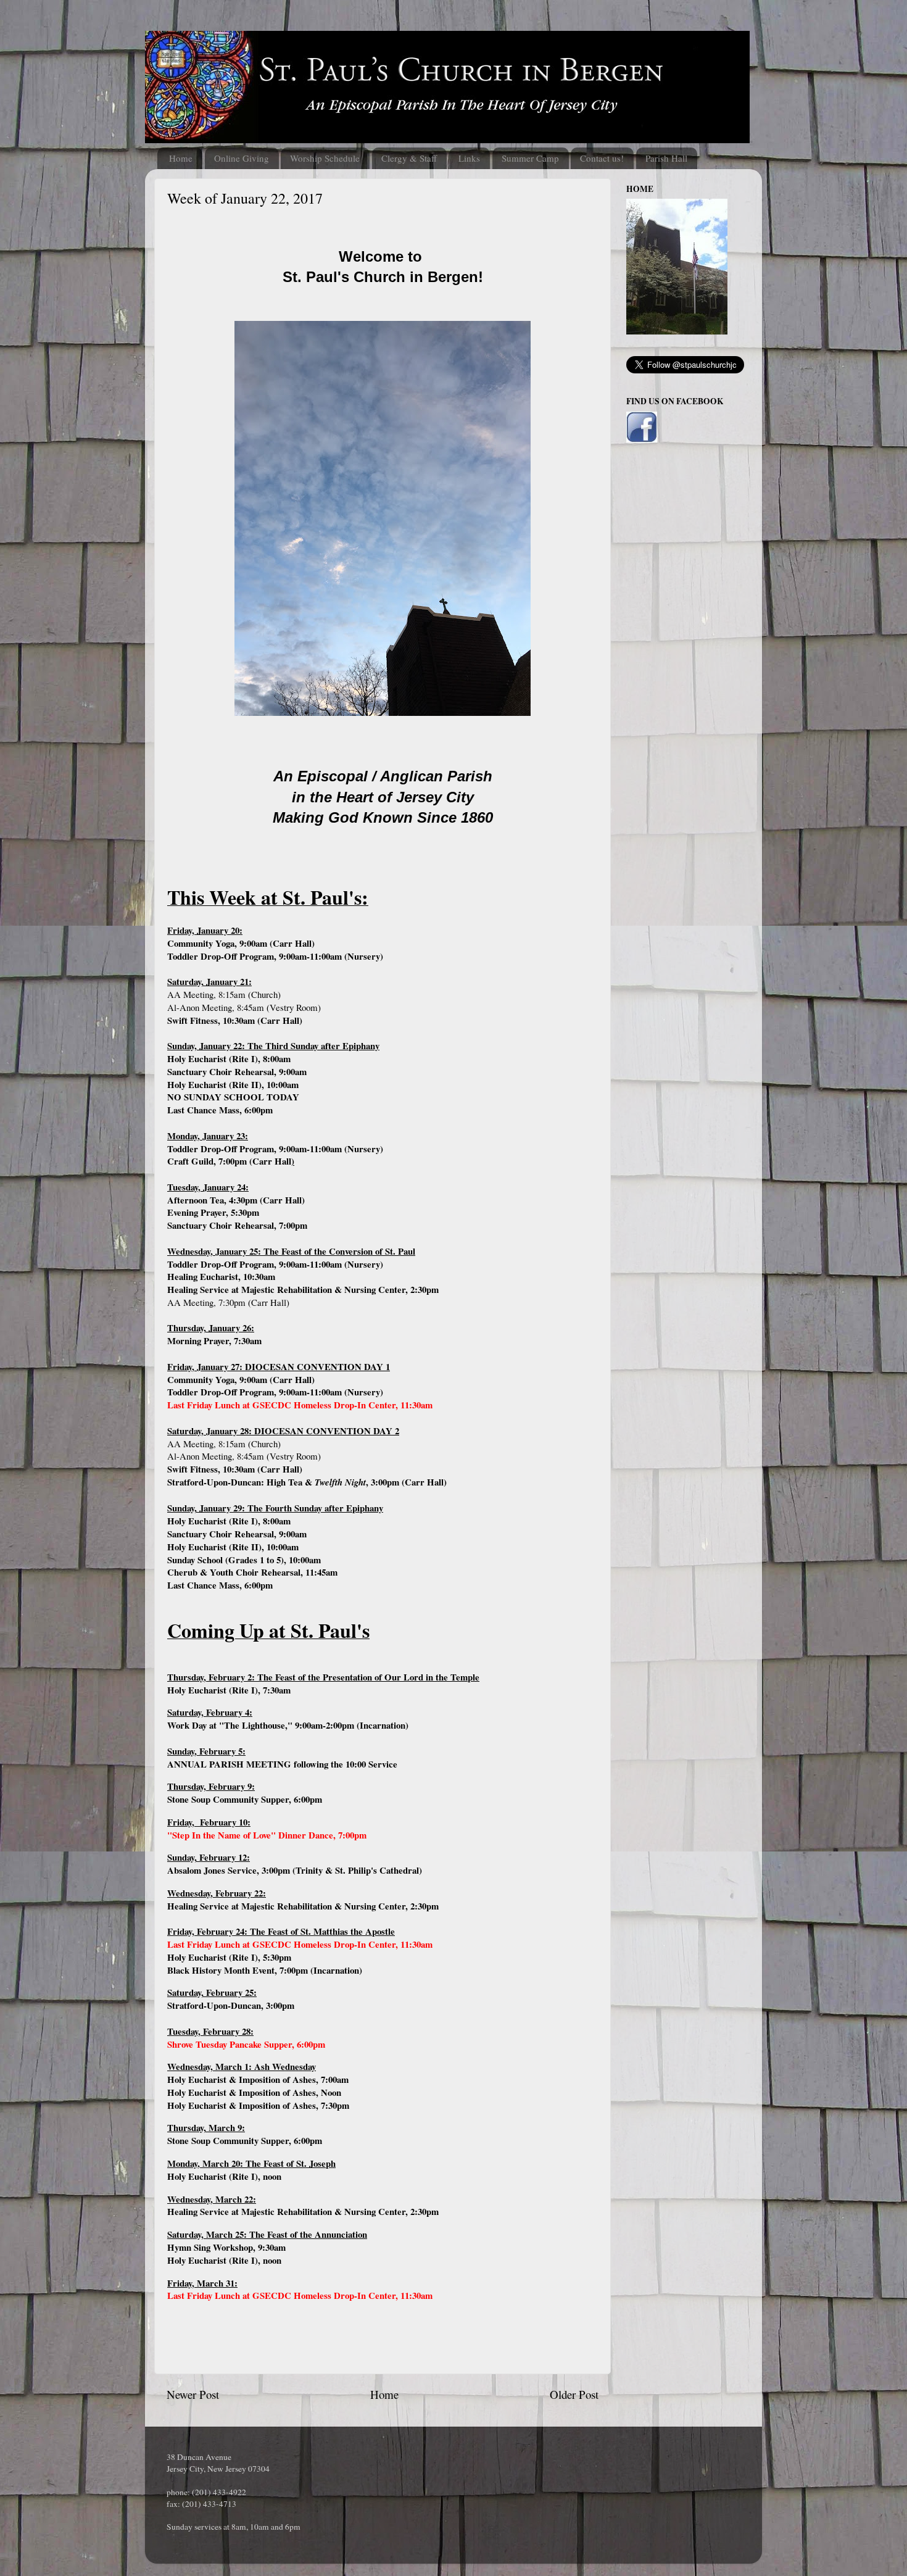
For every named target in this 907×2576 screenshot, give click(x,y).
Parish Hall (666, 158)
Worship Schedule (325, 158)
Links (469, 158)
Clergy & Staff (409, 158)
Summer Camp (530, 158)
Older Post (574, 2394)
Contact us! (602, 158)
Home (181, 158)
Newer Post (193, 2394)
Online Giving (242, 158)
